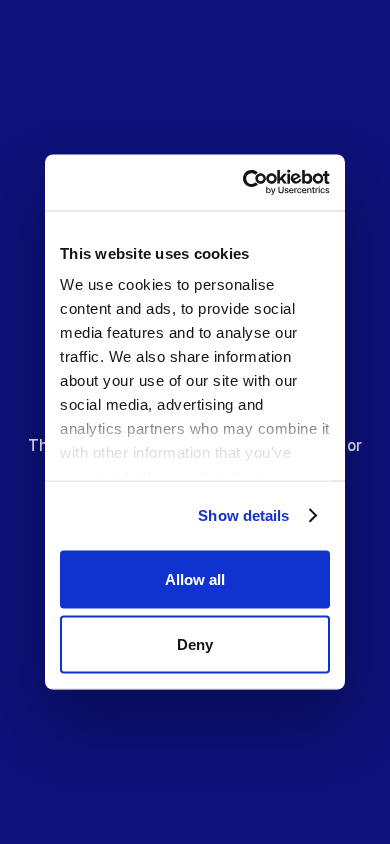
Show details (243, 515)
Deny (195, 644)
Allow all (195, 578)
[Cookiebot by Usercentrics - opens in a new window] (254, 183)
